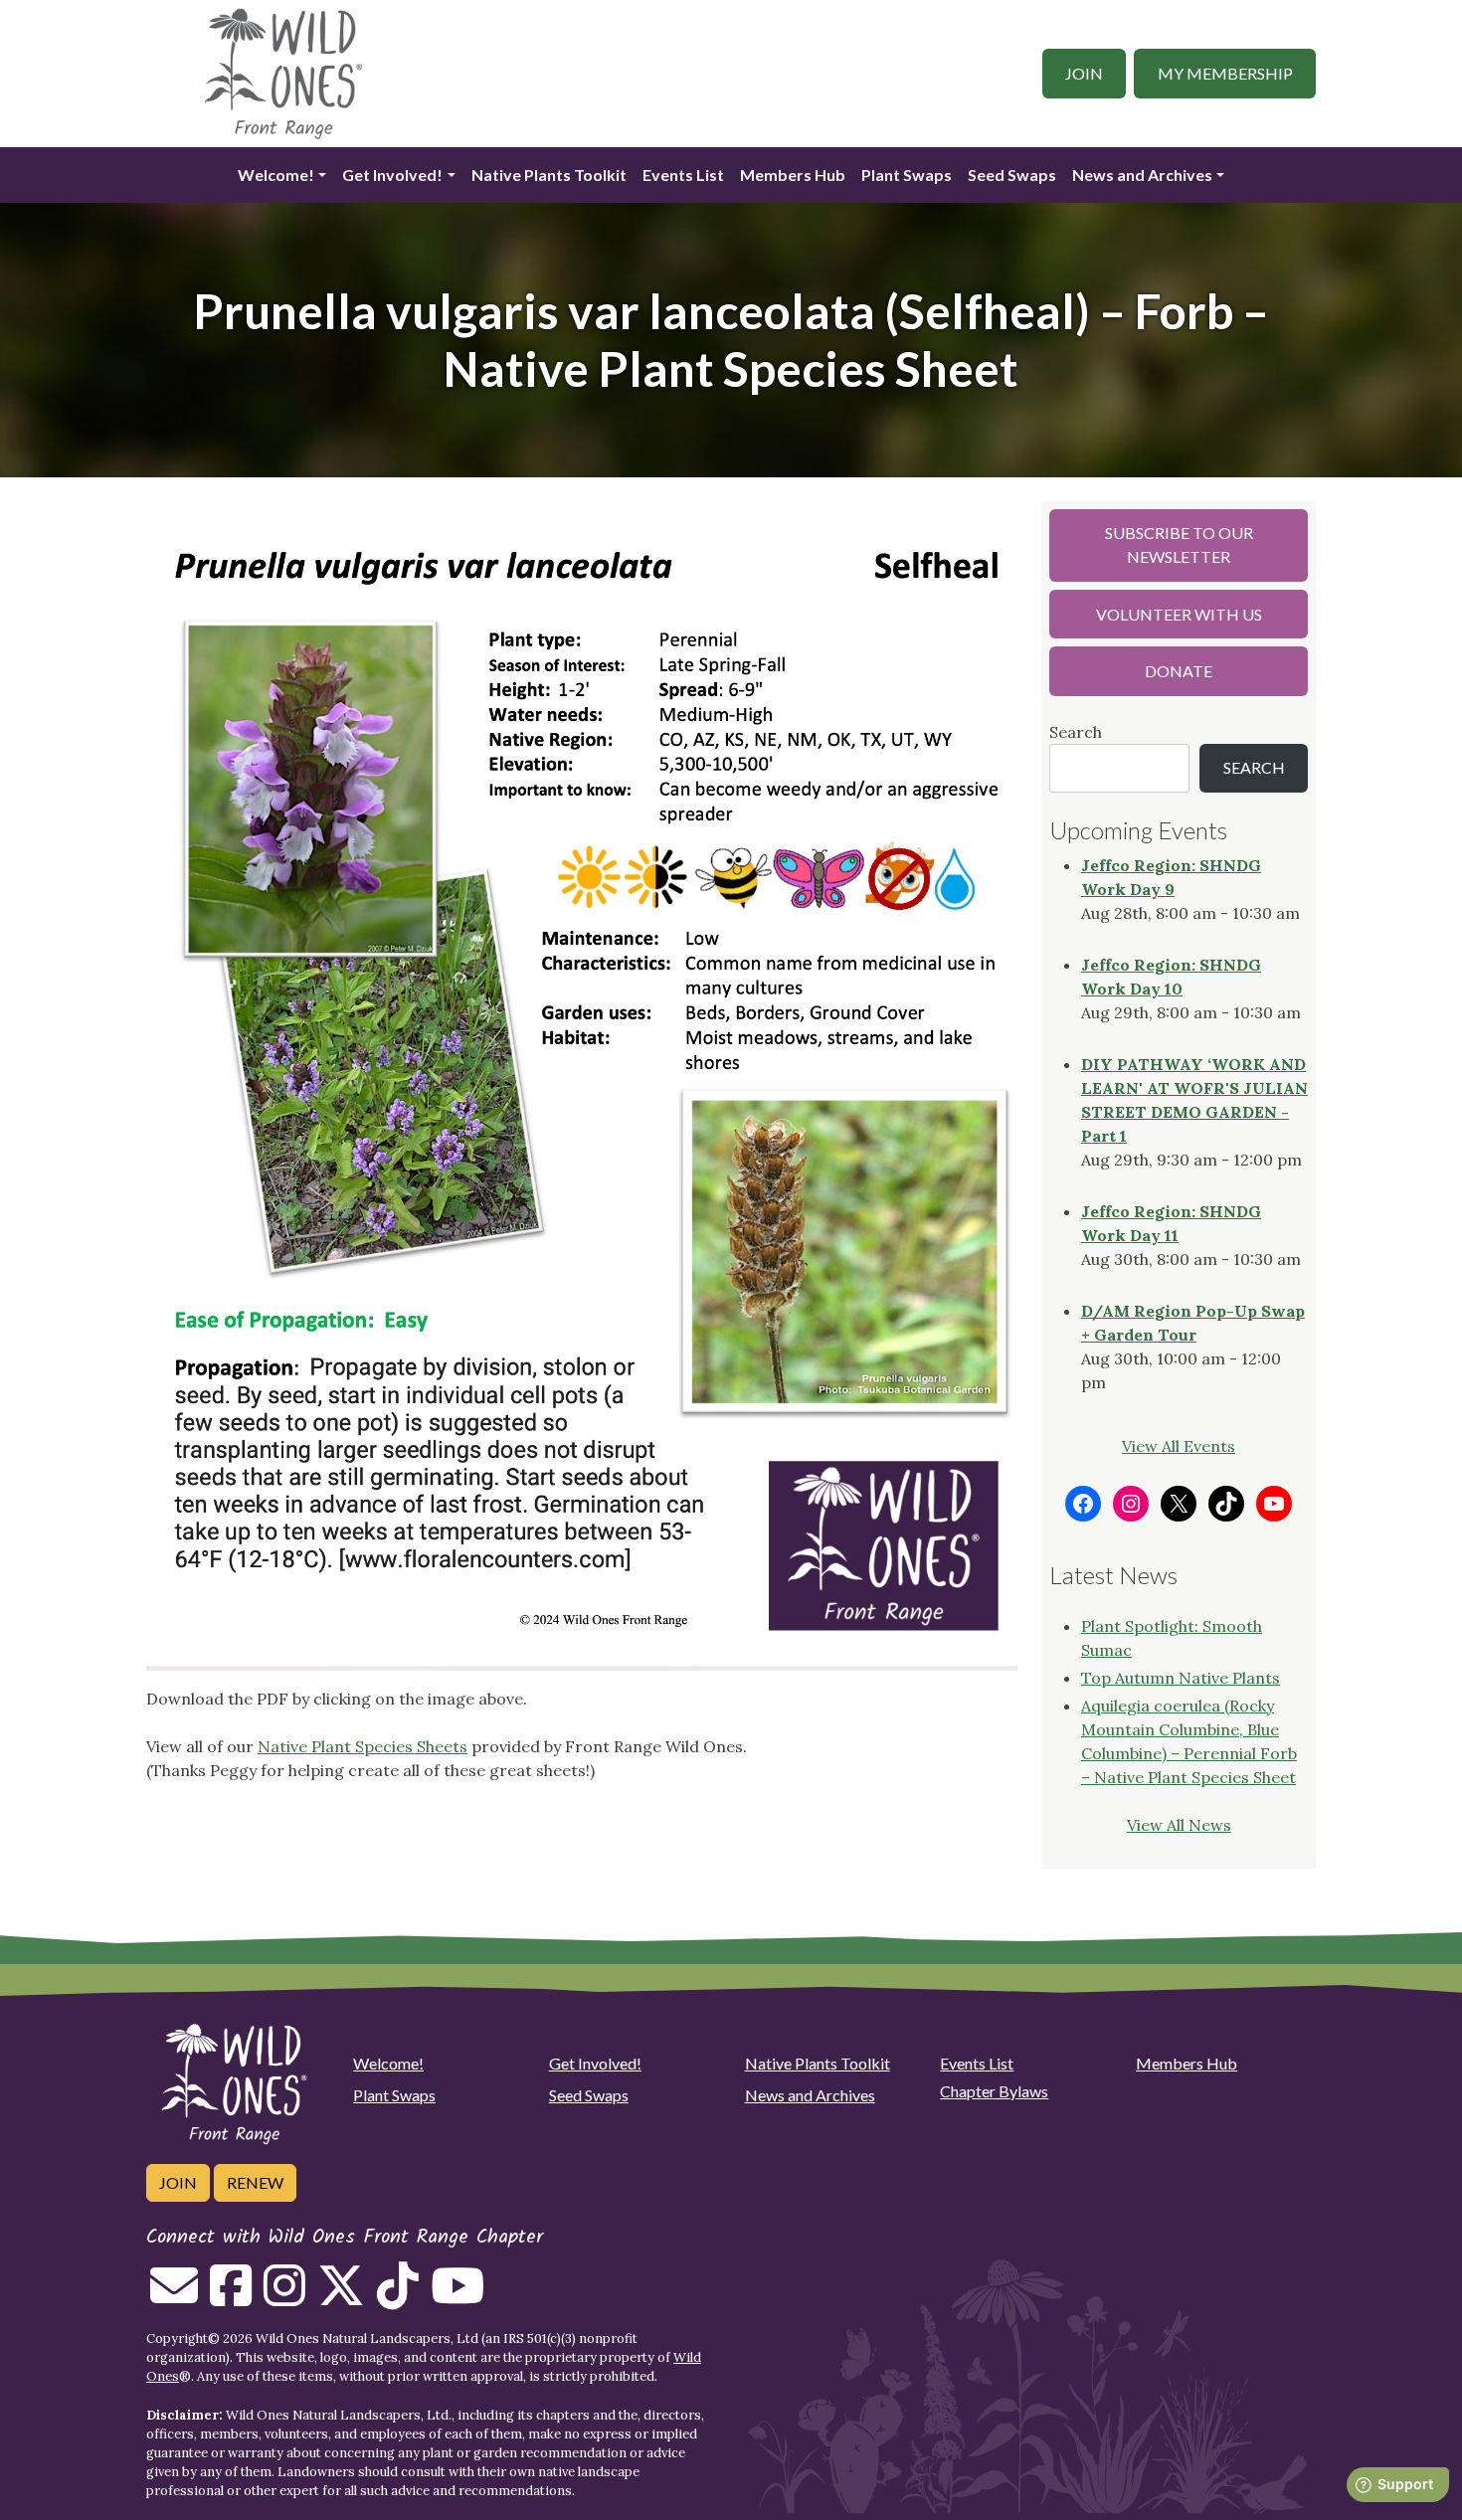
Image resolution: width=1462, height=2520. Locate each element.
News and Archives (1142, 175)
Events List (683, 175)
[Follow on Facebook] (231, 2297)
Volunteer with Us (1179, 614)
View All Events (1179, 1446)
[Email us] (174, 2297)
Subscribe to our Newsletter (1179, 544)
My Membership (1225, 73)
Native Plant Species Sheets (363, 1746)
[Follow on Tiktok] (398, 2297)
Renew (255, 2182)
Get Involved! (392, 175)
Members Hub (793, 175)
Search (1076, 732)
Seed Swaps (1012, 175)
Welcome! (276, 175)
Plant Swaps (907, 175)
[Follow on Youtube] (457, 2297)
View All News (1179, 1825)
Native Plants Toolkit (549, 175)
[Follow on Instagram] (284, 2297)
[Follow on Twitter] (341, 2297)
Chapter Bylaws (994, 2091)
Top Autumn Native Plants (1181, 1678)
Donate (1179, 671)
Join (1084, 73)
